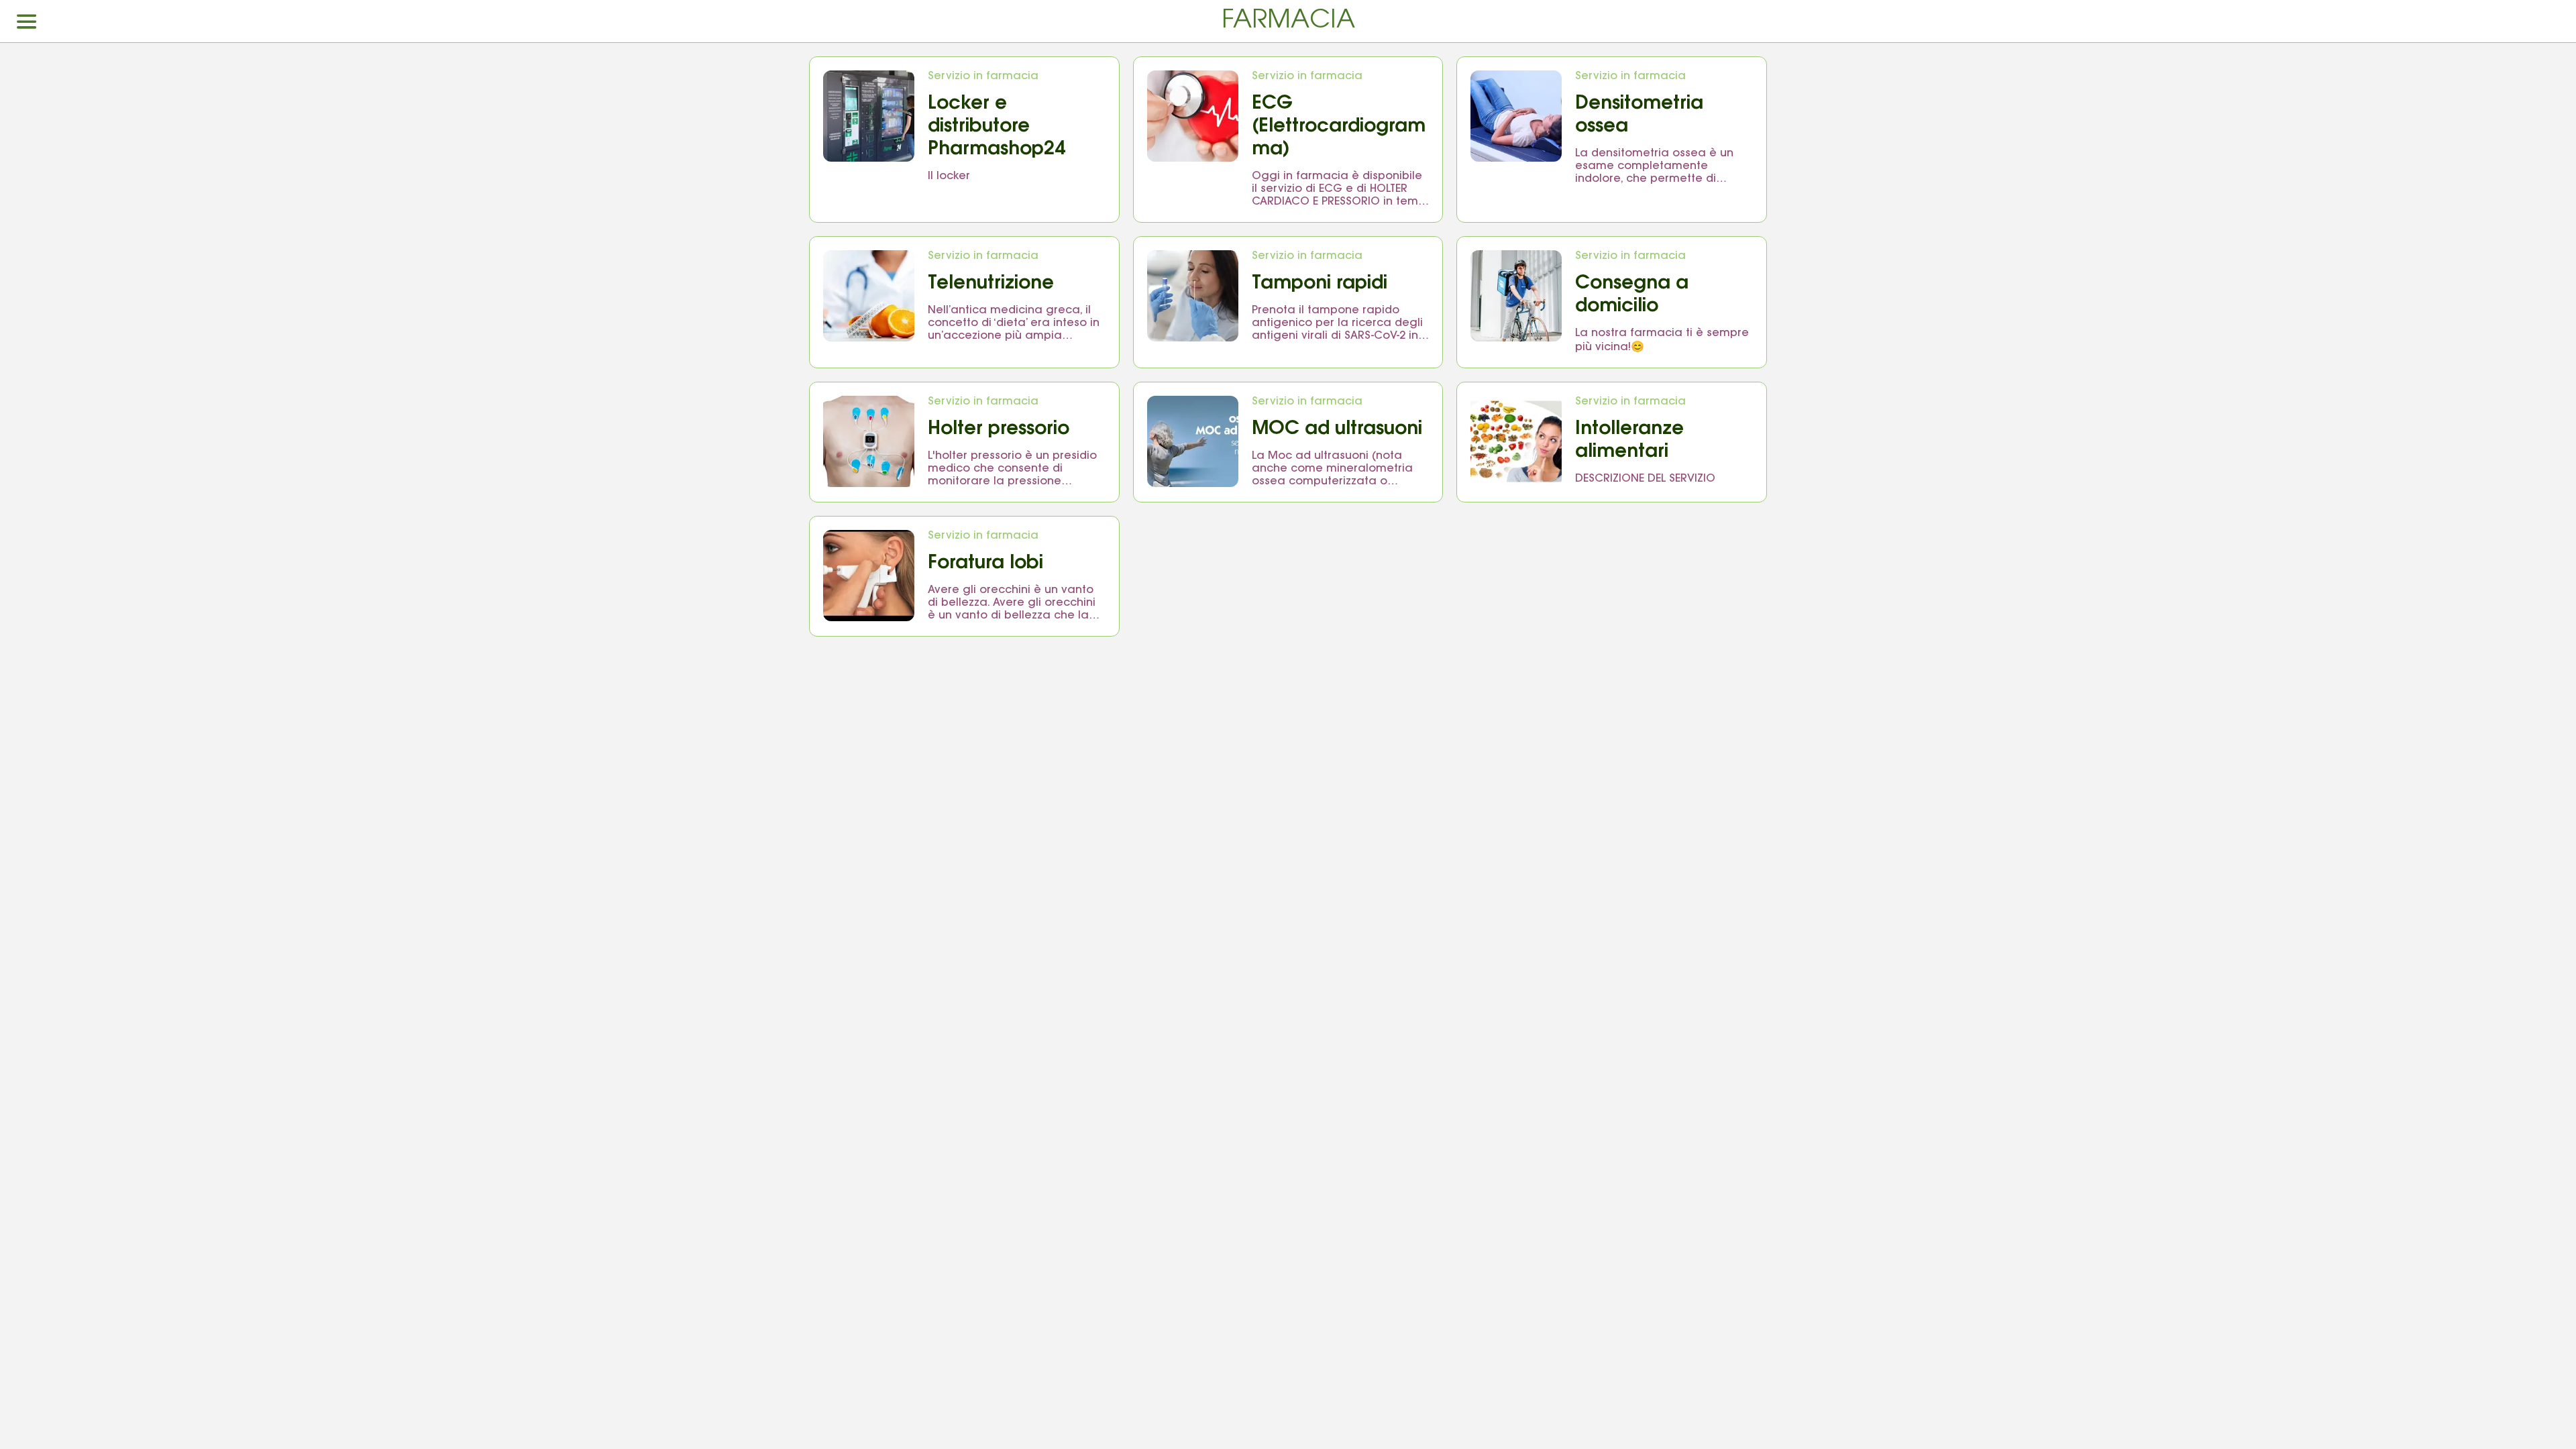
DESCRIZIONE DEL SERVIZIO (1645, 479)
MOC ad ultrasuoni (1337, 429)
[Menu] (27, 21)
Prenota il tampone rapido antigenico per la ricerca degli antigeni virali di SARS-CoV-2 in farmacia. (1337, 324)
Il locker (949, 176)
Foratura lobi (985, 563)
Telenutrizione (991, 284)
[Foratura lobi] (869, 576)
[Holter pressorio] (869, 441)
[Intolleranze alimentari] (1516, 441)
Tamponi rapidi (1320, 284)
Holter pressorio (999, 429)
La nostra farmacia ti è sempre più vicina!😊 (1662, 340)
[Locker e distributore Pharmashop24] (869, 116)
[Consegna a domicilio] (1516, 296)
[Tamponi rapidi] (1193, 296)
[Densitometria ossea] (1516, 116)
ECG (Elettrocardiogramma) (1339, 127)
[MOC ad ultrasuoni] (1193, 441)
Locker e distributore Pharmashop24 (997, 127)
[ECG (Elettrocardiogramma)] (1193, 116)
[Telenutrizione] (869, 296)
